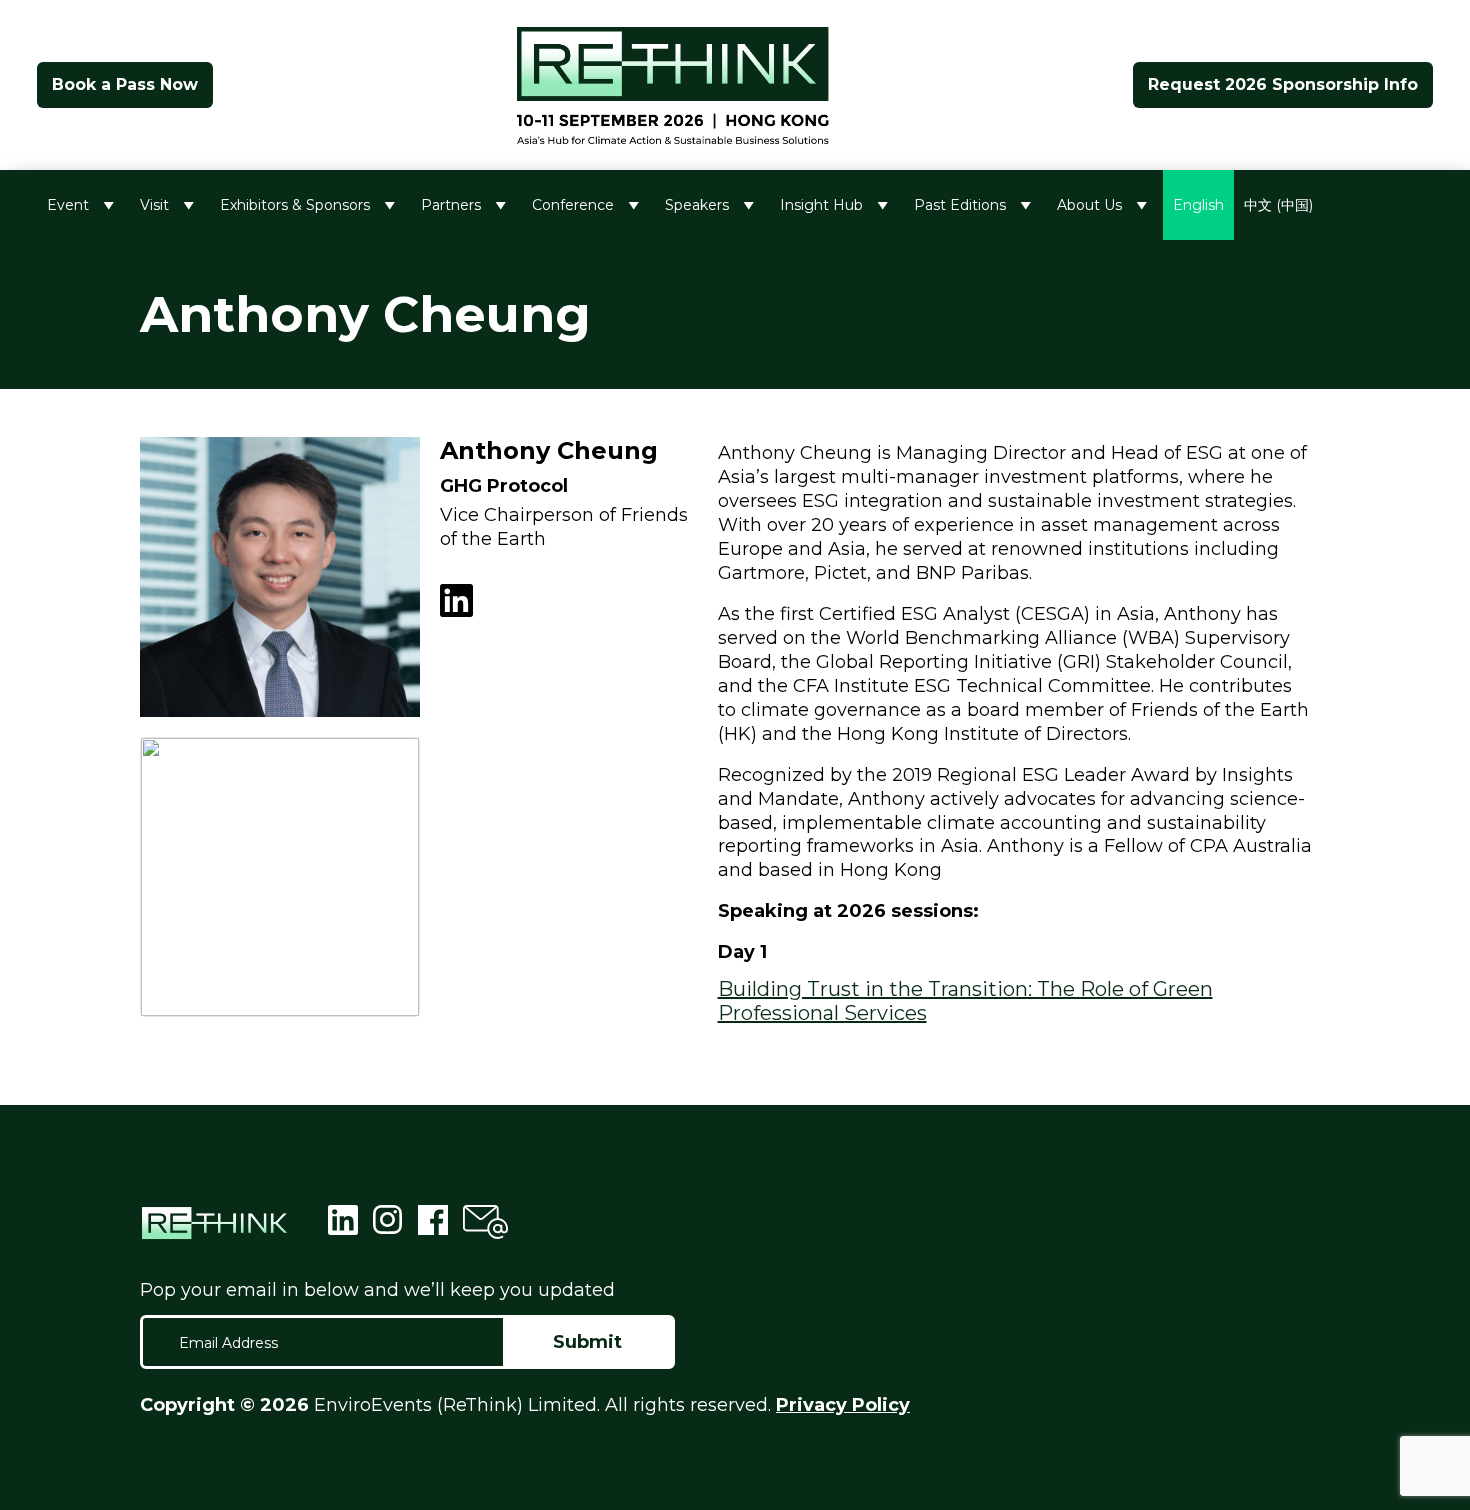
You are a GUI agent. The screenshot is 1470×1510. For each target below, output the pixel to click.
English (1198, 205)
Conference (573, 205)
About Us (1089, 205)
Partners (451, 205)
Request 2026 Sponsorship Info (1283, 84)
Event (68, 205)
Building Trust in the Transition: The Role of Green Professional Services (965, 1001)
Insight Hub (821, 205)
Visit (154, 205)
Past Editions (960, 205)
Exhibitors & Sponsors (295, 205)
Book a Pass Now (125, 84)
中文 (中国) (1278, 205)
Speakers (697, 205)
